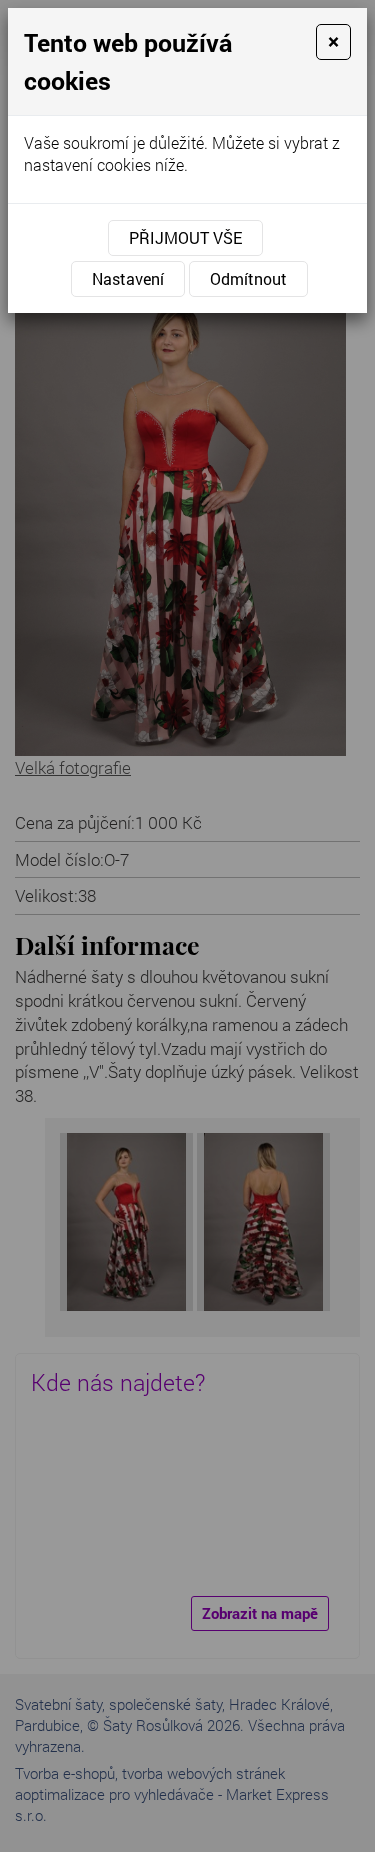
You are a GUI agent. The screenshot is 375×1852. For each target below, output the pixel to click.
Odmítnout (248, 278)
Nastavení (128, 278)
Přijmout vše (185, 237)
